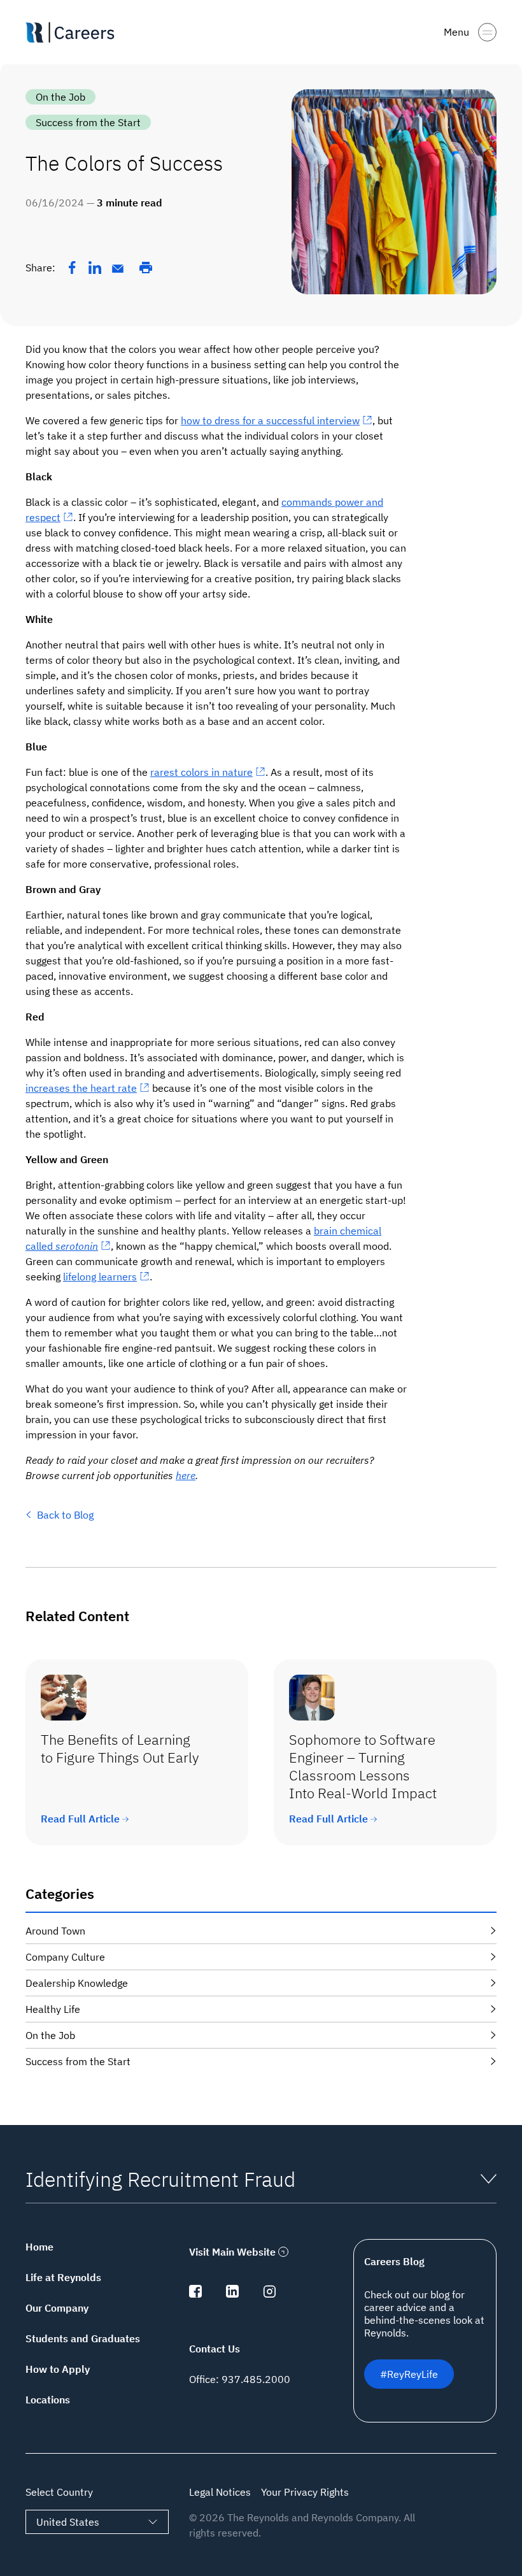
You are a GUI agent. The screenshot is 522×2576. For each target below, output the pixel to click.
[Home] (75, 32)
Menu (456, 32)
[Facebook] (72, 268)
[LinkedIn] (95, 268)
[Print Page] (146, 268)
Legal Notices (220, 2492)
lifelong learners (100, 1277)
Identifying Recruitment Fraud (160, 2179)
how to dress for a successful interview (270, 420)
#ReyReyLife (409, 2374)
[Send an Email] (118, 269)
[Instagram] (269, 2294)
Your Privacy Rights (305, 2492)
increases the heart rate (81, 1088)
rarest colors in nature (201, 772)
